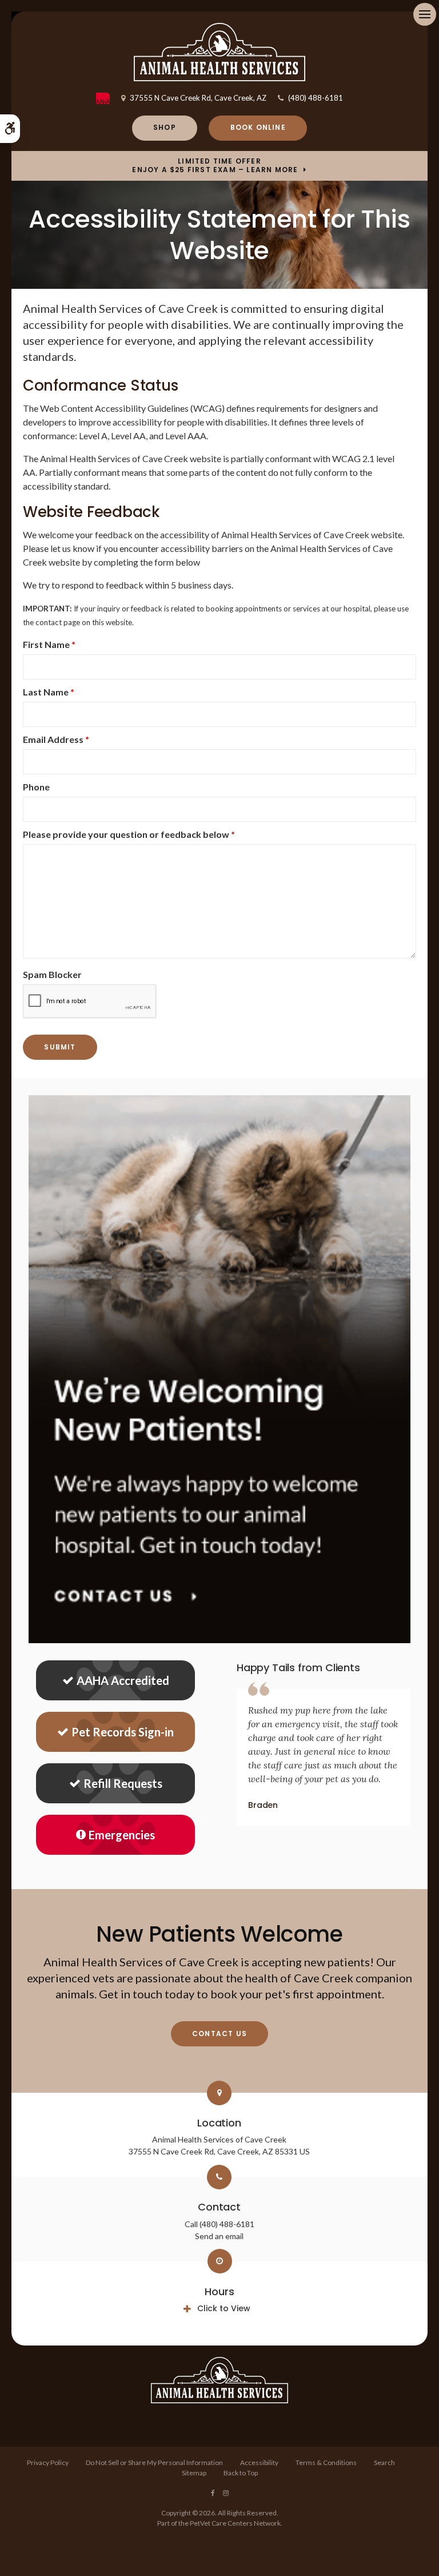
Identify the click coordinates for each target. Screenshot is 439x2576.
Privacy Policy (48, 2462)
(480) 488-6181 (316, 98)
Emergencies (122, 1835)
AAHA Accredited (123, 1680)
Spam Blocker (52, 974)
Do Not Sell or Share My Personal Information (154, 2462)
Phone (36, 787)
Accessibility (259, 2462)
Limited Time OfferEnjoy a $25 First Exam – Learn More (215, 166)
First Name (49, 644)
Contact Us (219, 2034)
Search (384, 2462)
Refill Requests (123, 1783)
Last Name (49, 692)
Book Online (258, 127)
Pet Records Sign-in (123, 1732)
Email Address (56, 739)
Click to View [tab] (224, 2308)
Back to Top (241, 2473)
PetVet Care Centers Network (235, 2523)
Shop (165, 127)
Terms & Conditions (326, 2462)
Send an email (219, 2236)
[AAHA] (109, 98)
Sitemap (194, 2473)
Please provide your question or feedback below (129, 834)
